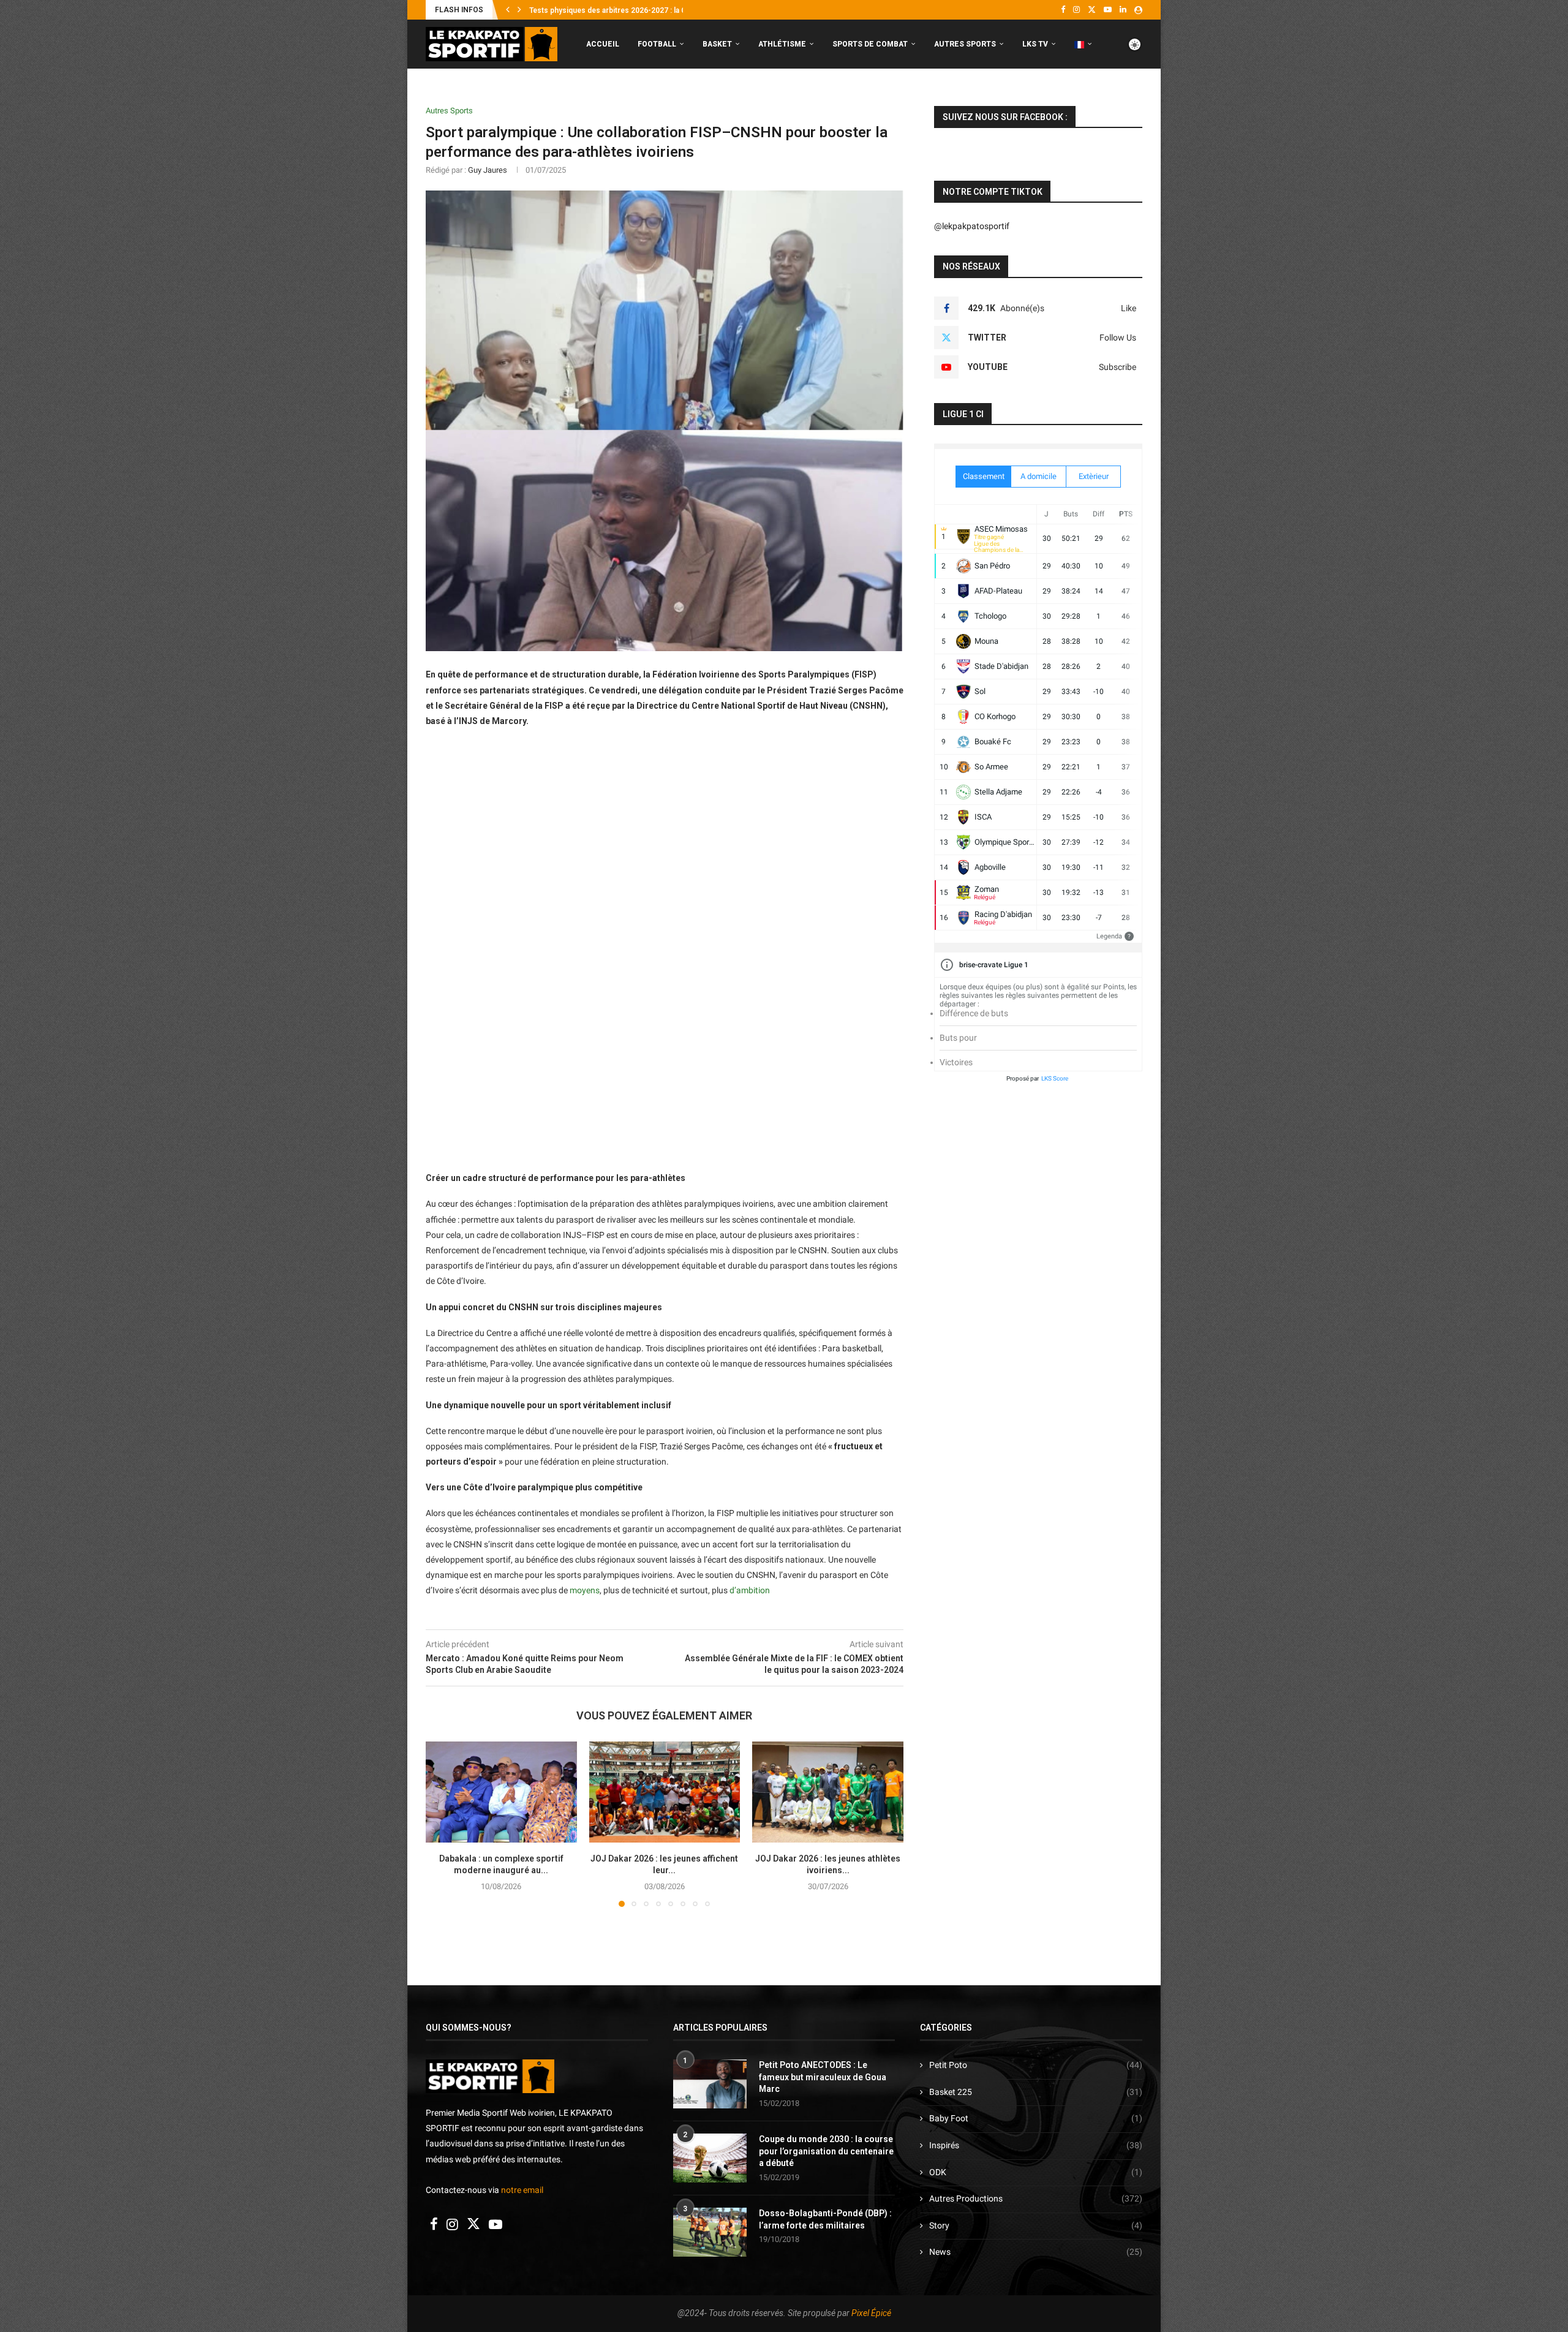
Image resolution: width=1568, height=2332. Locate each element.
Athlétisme (782, 44)
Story (1036, 2225)
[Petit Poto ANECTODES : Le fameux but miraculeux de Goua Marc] (710, 2084)
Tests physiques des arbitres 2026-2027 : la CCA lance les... (632, 10)
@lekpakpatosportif (972, 226)
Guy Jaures (488, 170)
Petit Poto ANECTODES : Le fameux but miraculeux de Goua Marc (823, 2077)
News (1036, 2252)
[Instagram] (1076, 10)
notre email (522, 2190)
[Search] (1136, 96)
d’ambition (750, 1590)
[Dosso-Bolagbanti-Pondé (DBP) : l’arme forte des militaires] (710, 2232)
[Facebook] (1063, 10)
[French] (1083, 44)
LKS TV (1035, 44)
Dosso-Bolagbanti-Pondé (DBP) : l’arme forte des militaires (825, 2219)
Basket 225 (1036, 2092)
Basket (717, 44)
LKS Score (1055, 1078)
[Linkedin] (1123, 10)
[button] (508, 10)
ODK (1036, 2172)
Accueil (603, 44)
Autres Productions (1036, 2198)
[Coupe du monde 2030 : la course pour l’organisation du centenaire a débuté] (710, 2158)
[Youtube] (1108, 10)
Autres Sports (965, 44)
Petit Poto (1036, 2065)
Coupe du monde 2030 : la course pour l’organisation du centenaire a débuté (826, 2151)
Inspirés (1036, 2145)
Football (657, 44)
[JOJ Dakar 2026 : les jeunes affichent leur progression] (665, 1792)
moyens (585, 1590)
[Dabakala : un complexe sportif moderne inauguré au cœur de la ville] (501, 1792)
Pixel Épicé (871, 2313)
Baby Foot (1036, 2118)
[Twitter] (1092, 10)
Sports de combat (870, 44)
